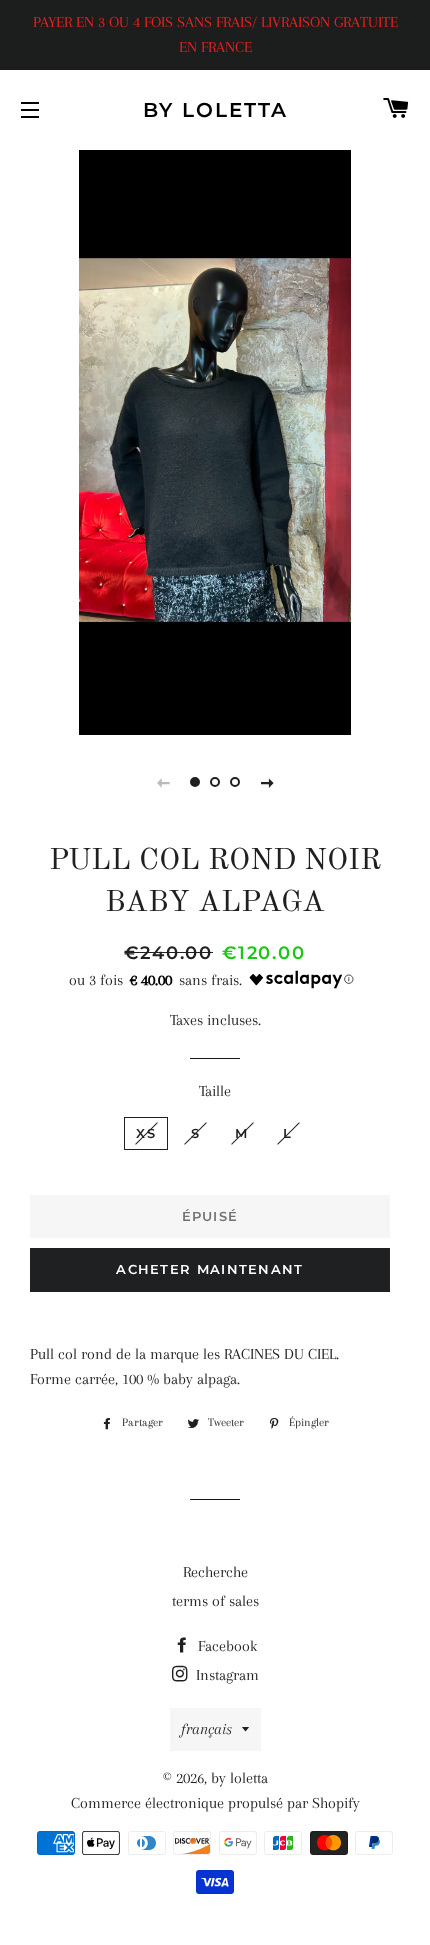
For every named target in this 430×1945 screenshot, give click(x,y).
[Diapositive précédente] (163, 782)
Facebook (225, 1646)
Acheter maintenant (209, 1269)
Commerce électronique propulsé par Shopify (215, 1803)
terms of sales (215, 1601)
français (206, 1729)
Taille (215, 1091)
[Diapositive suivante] (267, 782)
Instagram (225, 1675)
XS (146, 1133)
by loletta (215, 110)
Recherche (215, 1572)
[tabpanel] (215, 440)
